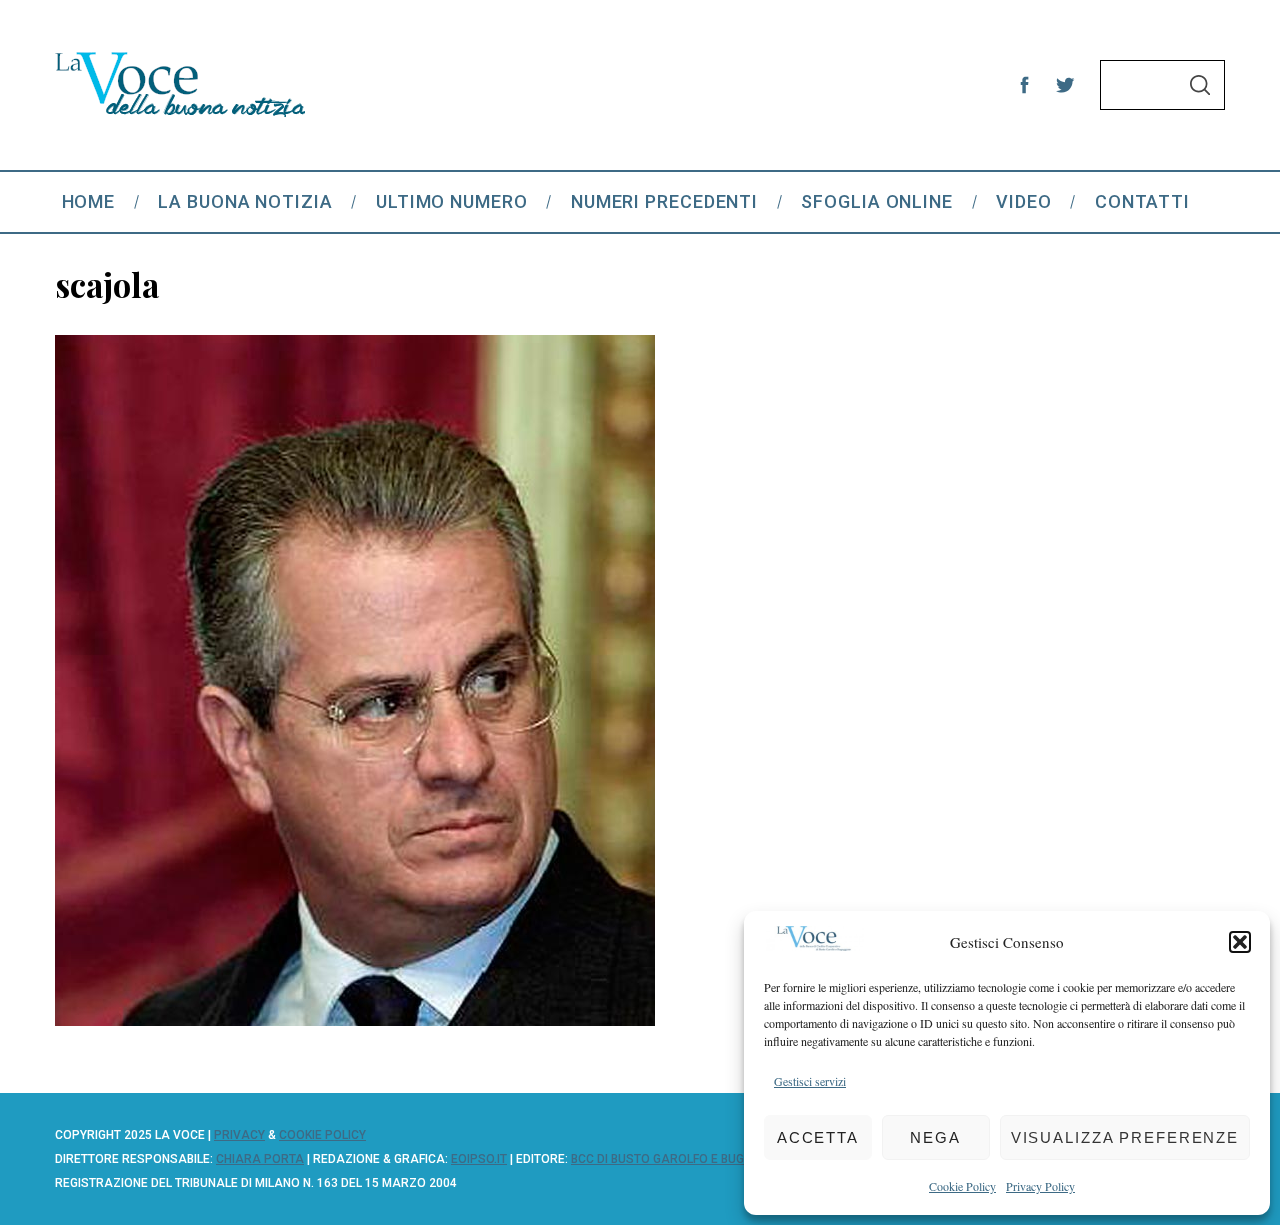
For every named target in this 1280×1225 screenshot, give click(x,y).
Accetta (818, 1137)
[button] (1240, 942)
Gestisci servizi (810, 1081)
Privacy (239, 1135)
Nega (935, 1137)
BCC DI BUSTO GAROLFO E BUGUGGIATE (682, 1159)
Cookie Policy (962, 1186)
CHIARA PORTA (260, 1159)
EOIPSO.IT (479, 1159)
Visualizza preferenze (1125, 1137)
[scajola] (355, 1019)
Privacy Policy (1040, 1186)
